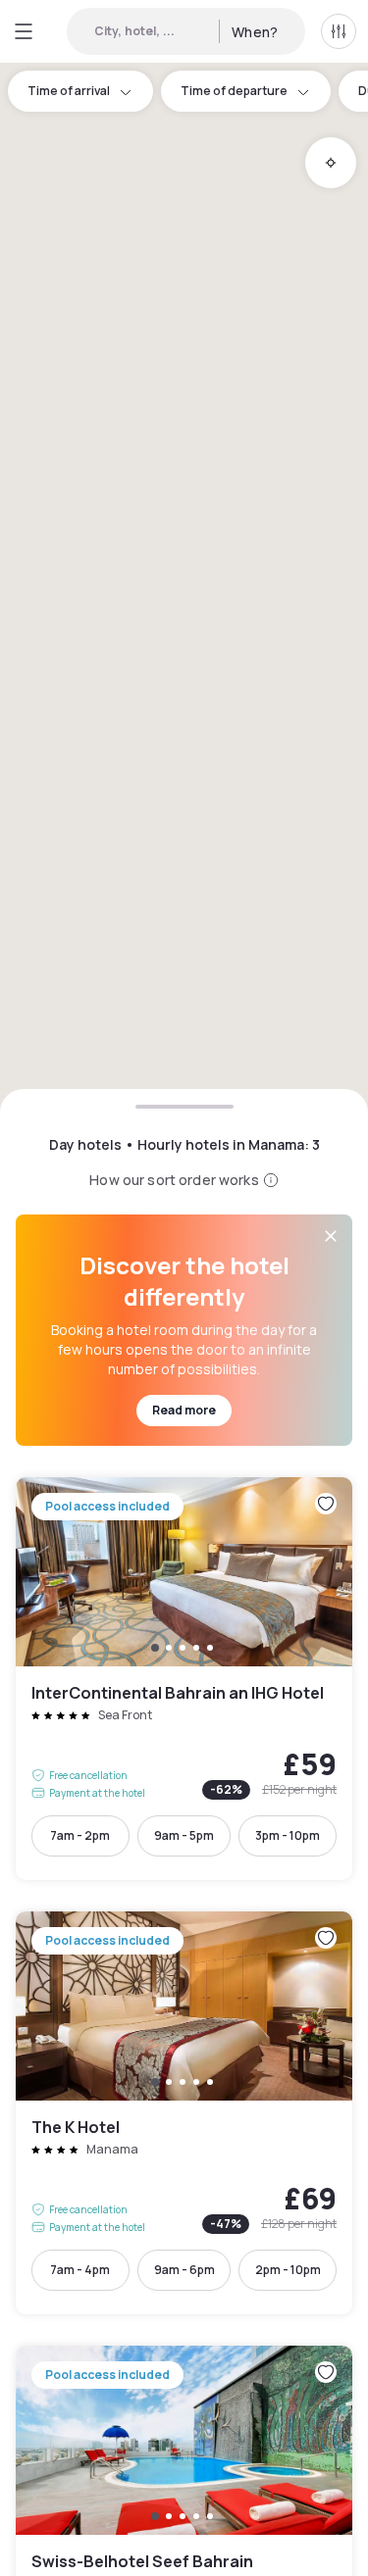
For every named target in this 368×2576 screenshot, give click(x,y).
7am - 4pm (80, 2270)
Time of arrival (69, 91)
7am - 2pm (80, 1835)
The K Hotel (184, 2113)
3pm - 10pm (288, 1835)
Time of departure (234, 91)
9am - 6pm (184, 2270)
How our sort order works (174, 1180)
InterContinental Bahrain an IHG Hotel (184, 1679)
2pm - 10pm (288, 2270)
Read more (184, 1410)
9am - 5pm (184, 1835)
